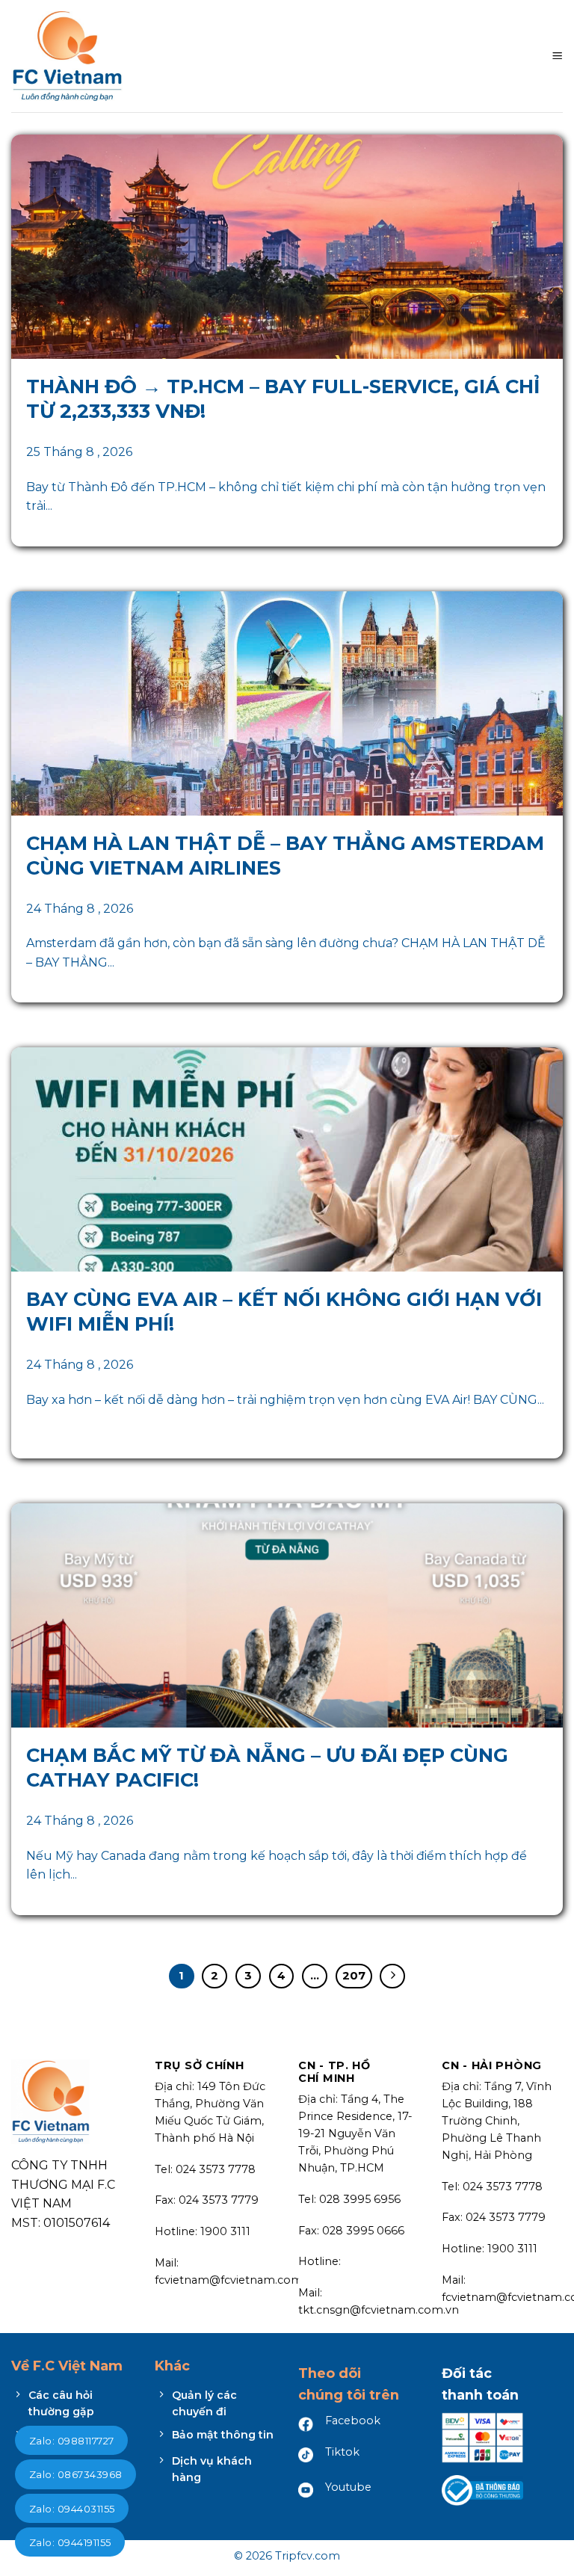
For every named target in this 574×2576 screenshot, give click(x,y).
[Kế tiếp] (392, 1976)
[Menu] (557, 56)
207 (354, 1976)
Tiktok (342, 2452)
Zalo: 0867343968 (75, 2474)
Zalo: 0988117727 (71, 2441)
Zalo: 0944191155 (70, 2542)
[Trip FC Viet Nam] (67, 56)
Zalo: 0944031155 (72, 2509)
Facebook (353, 2421)
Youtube (348, 2487)
